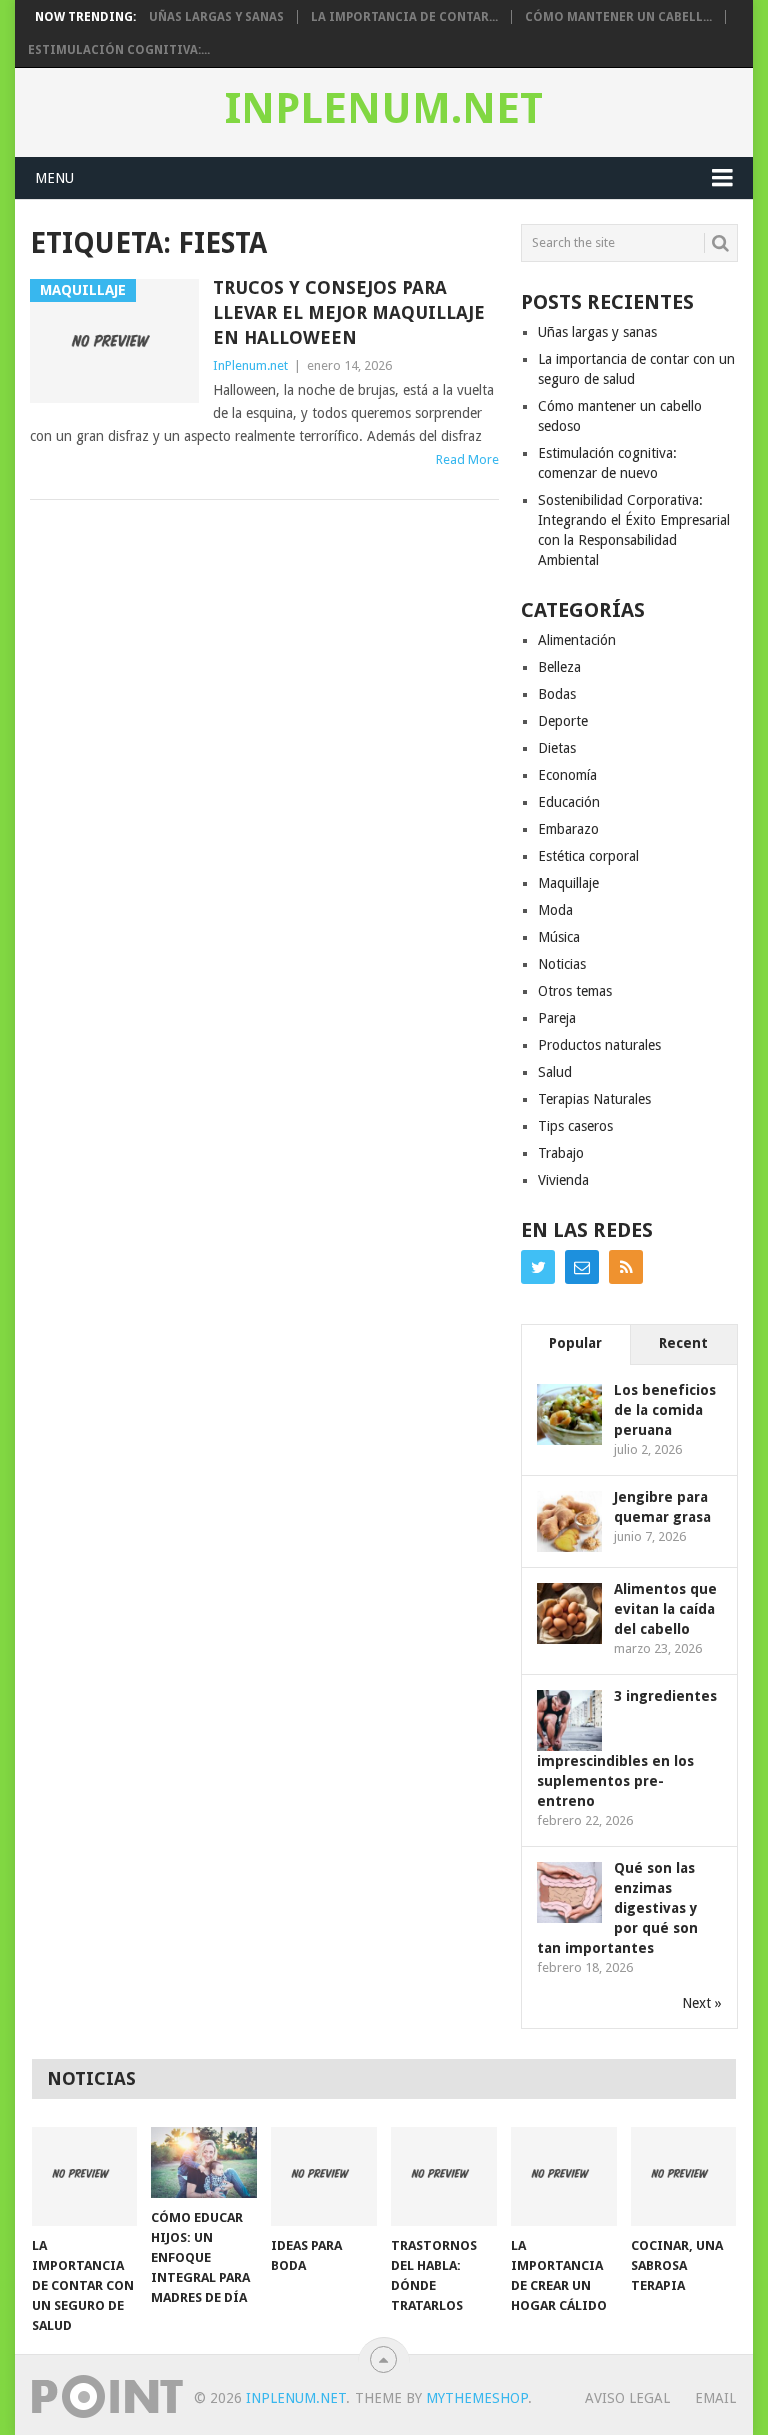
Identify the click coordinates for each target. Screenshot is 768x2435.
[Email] (582, 1267)
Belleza (559, 667)
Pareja (557, 1018)
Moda (555, 910)
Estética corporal (588, 856)
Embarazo (568, 829)
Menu (54, 178)
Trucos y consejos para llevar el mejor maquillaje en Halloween (349, 312)
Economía (567, 775)
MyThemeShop (477, 2398)
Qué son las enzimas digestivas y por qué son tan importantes (617, 1908)
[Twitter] (538, 1267)
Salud (555, 1072)
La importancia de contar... (404, 17)
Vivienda (563, 1180)
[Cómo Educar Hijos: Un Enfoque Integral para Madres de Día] (204, 2162)
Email (715, 2398)
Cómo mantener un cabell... (618, 17)
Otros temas (575, 991)
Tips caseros (575, 1126)
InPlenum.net (384, 109)
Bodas (557, 694)
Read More (467, 459)
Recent (683, 1343)
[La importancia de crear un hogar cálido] (564, 2176)
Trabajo (561, 1153)
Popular (575, 1343)
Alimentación (577, 640)
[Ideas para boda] (324, 2176)
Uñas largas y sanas (216, 17)
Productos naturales (599, 1045)
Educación (569, 802)
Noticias (562, 964)
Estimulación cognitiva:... (119, 50)
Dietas (557, 748)
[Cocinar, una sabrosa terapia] (684, 2176)
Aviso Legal (627, 2398)
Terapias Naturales (594, 1099)
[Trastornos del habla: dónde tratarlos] (444, 2176)
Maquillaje (568, 883)
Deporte (563, 721)
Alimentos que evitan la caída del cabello (665, 1609)
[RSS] (626, 1267)
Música (559, 937)
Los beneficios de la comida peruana (665, 1410)
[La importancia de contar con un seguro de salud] (85, 2176)
